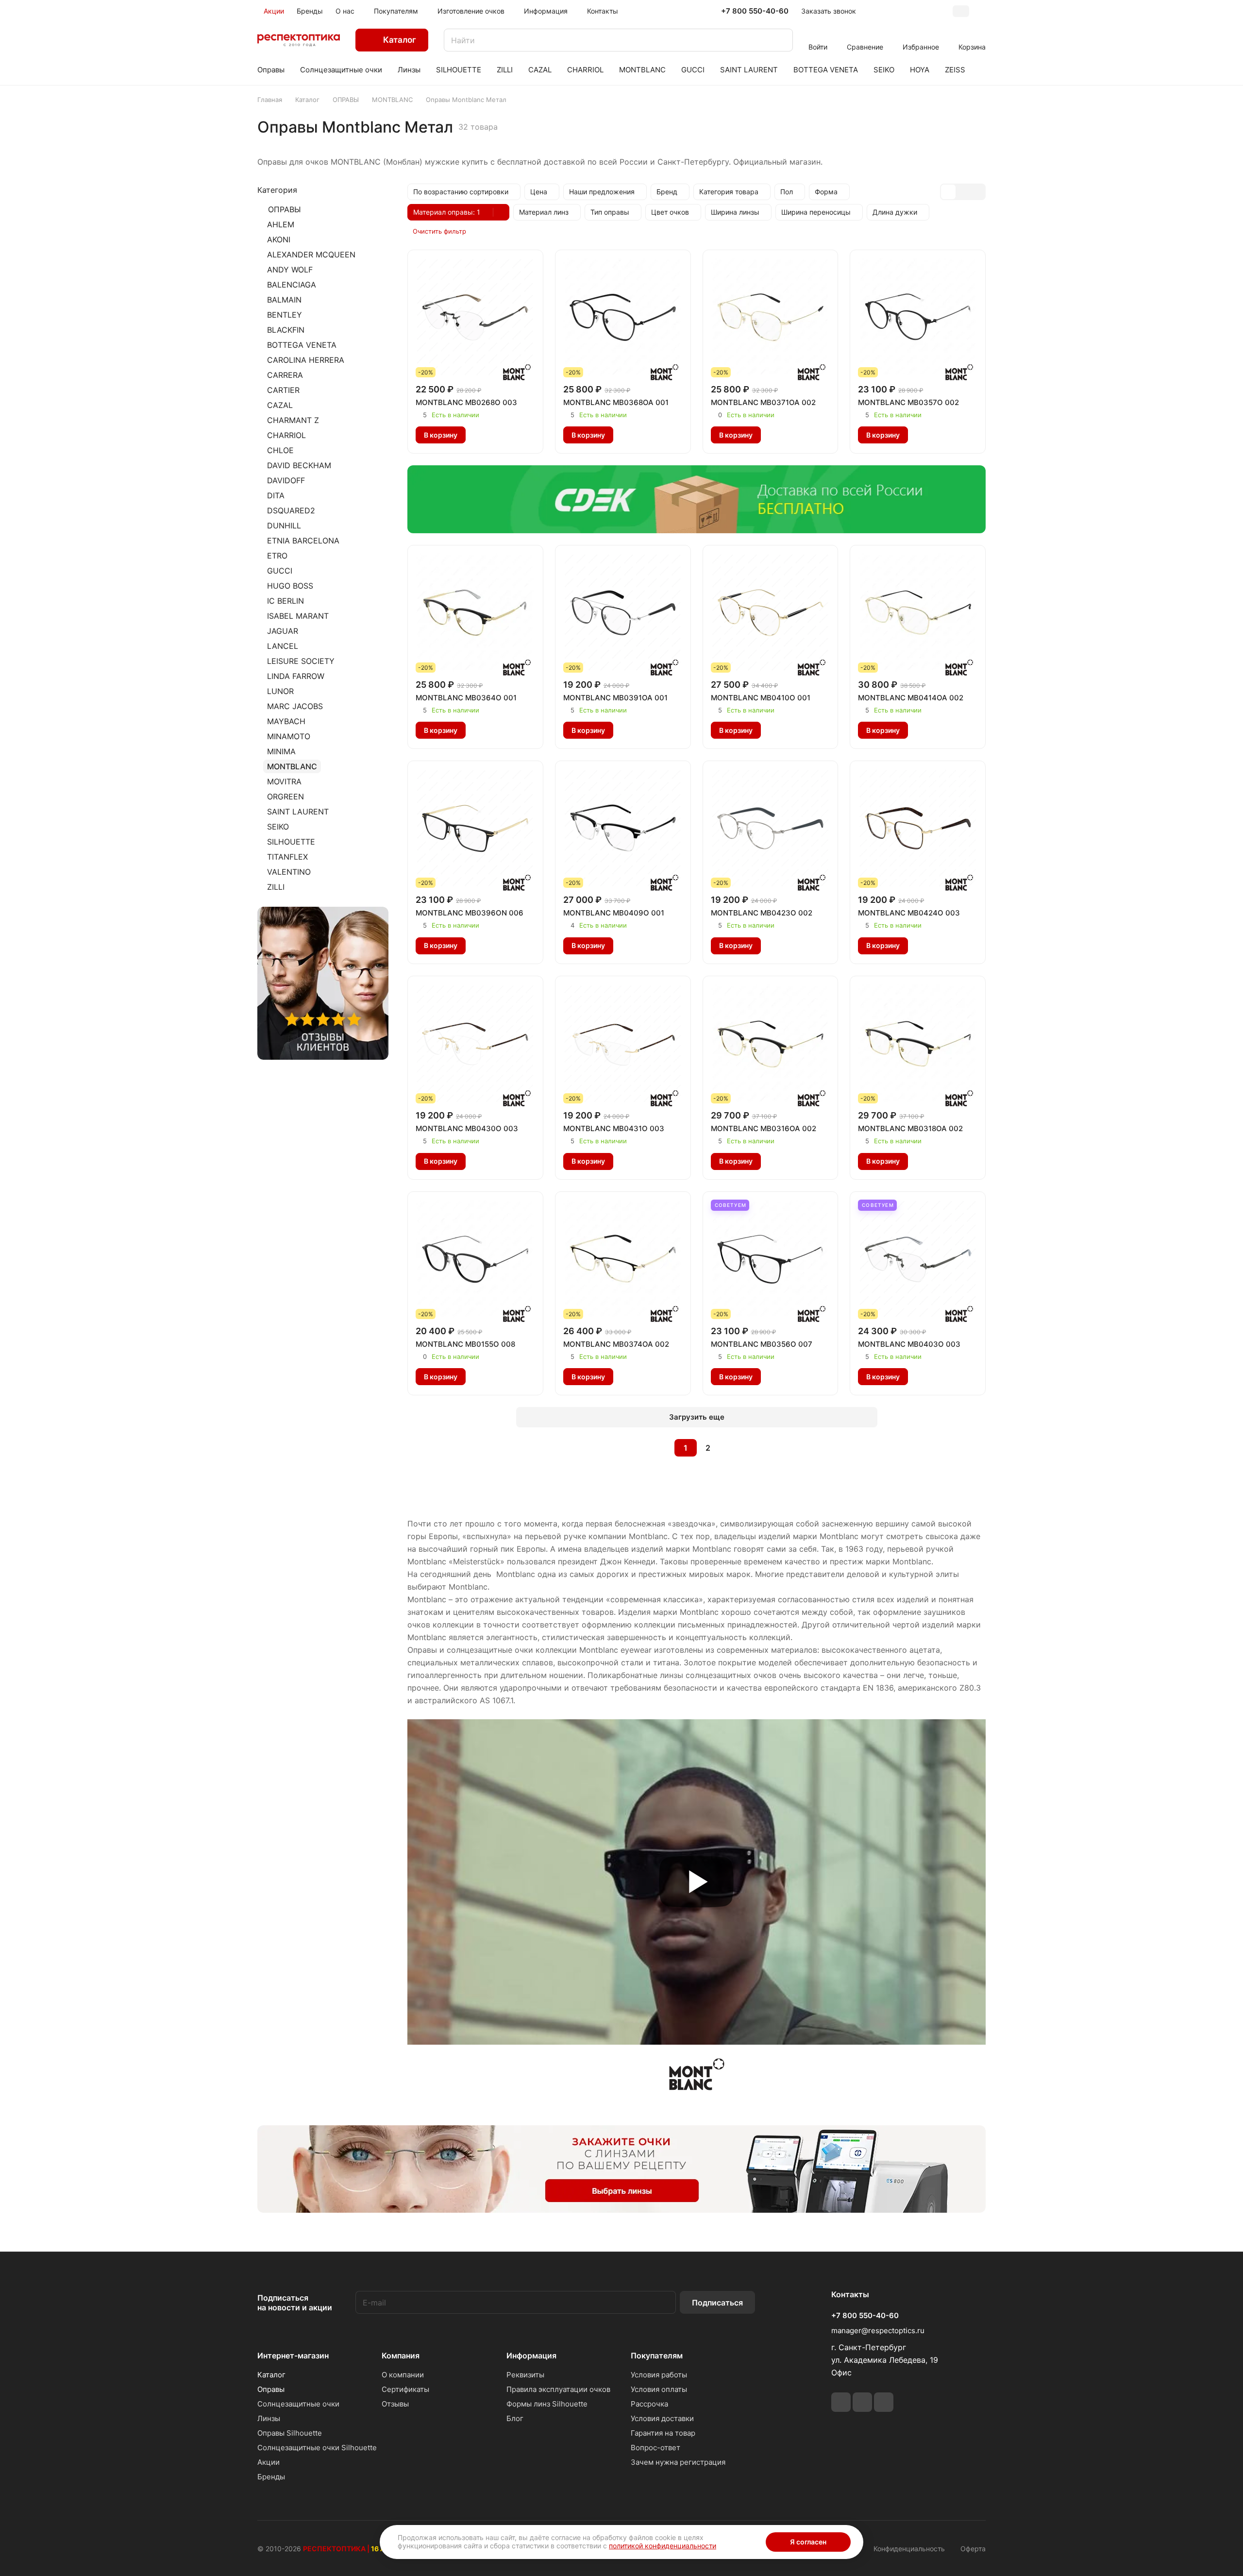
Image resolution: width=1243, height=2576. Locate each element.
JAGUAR (283, 631)
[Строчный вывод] (963, 192)
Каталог (271, 2375)
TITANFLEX (287, 857)
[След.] (733, 1448)
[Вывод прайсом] (977, 192)
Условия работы (659, 2375)
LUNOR (280, 691)
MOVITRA (284, 781)
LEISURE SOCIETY (301, 661)
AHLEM (281, 224)
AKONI (279, 239)
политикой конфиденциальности (663, 2546)
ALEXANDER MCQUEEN (311, 254)
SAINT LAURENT (298, 812)
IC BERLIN (286, 601)
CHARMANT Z (293, 420)
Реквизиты (525, 2375)
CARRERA (285, 375)
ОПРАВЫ (285, 209)
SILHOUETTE (291, 842)
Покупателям (657, 2356)
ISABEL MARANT (298, 616)
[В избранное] (480, 435)
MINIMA (281, 751)
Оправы (271, 2389)
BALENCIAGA (292, 285)
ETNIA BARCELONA (303, 541)
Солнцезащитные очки (298, 2404)
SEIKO (278, 827)
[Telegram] (841, 2402)
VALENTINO (289, 872)
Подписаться (717, 2303)
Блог (515, 2418)
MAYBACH (286, 721)
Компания (401, 2356)
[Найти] (781, 40)
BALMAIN (284, 300)
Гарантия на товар (663, 2433)
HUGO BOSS (290, 586)
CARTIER (283, 390)
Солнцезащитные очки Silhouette (317, 2448)
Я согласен (808, 2542)
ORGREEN (286, 797)
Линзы (269, 2418)
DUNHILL (284, 525)
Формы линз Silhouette (547, 2404)
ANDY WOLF (290, 270)
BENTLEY (285, 315)
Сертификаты (405, 2389)
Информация (531, 2356)
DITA (276, 495)
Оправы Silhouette (290, 2433)
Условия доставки (662, 2418)
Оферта (973, 2549)
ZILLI (276, 887)
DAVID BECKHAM (299, 465)
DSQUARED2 (291, 510)
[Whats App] (862, 2402)
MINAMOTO (289, 736)
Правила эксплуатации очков (558, 2389)
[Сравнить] (500, 435)
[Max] (884, 2402)
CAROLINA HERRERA (306, 360)
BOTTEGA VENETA (302, 345)
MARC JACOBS (295, 706)
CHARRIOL (286, 435)
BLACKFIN (286, 330)
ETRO (277, 556)
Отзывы (395, 2404)
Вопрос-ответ (655, 2448)
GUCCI (280, 571)
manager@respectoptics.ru (878, 2330)
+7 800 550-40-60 (755, 11)
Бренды (271, 2477)
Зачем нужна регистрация (678, 2462)
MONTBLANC (292, 766)
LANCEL (283, 646)
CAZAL (280, 405)
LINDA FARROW (296, 676)
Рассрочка (649, 2404)
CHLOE (280, 450)
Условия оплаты (659, 2389)
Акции (269, 2462)
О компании (403, 2375)
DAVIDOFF (286, 480)
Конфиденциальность (909, 2549)
